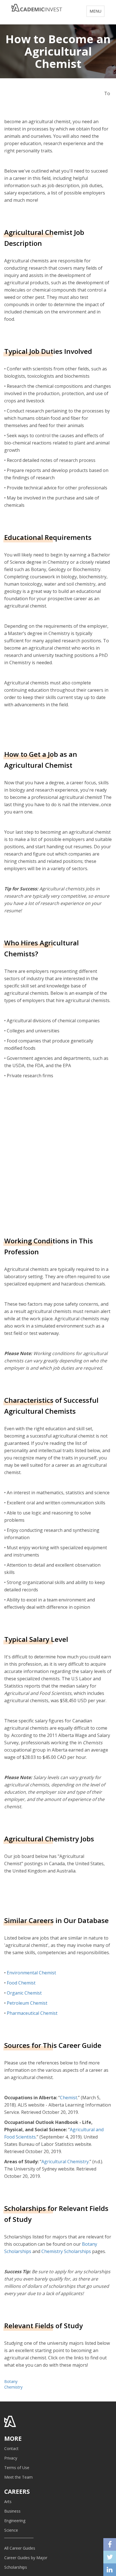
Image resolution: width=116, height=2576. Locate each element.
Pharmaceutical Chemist (32, 2013)
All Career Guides (20, 2548)
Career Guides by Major (26, 2558)
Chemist (69, 2098)
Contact (11, 2448)
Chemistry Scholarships (66, 2251)
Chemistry (13, 2387)
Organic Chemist (24, 1993)
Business (12, 2511)
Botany (11, 2381)
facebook (110, 2544)
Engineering (15, 2521)
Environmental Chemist (31, 1973)
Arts (8, 2501)
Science (11, 2530)
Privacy (11, 2458)
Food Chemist (21, 1983)
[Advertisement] (58, 1157)
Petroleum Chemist (27, 2003)
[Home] (37, 10)
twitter (110, 2557)
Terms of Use (17, 2468)
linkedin (110, 2570)
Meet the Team (18, 2477)
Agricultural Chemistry (65, 2162)
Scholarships (16, 2567)
